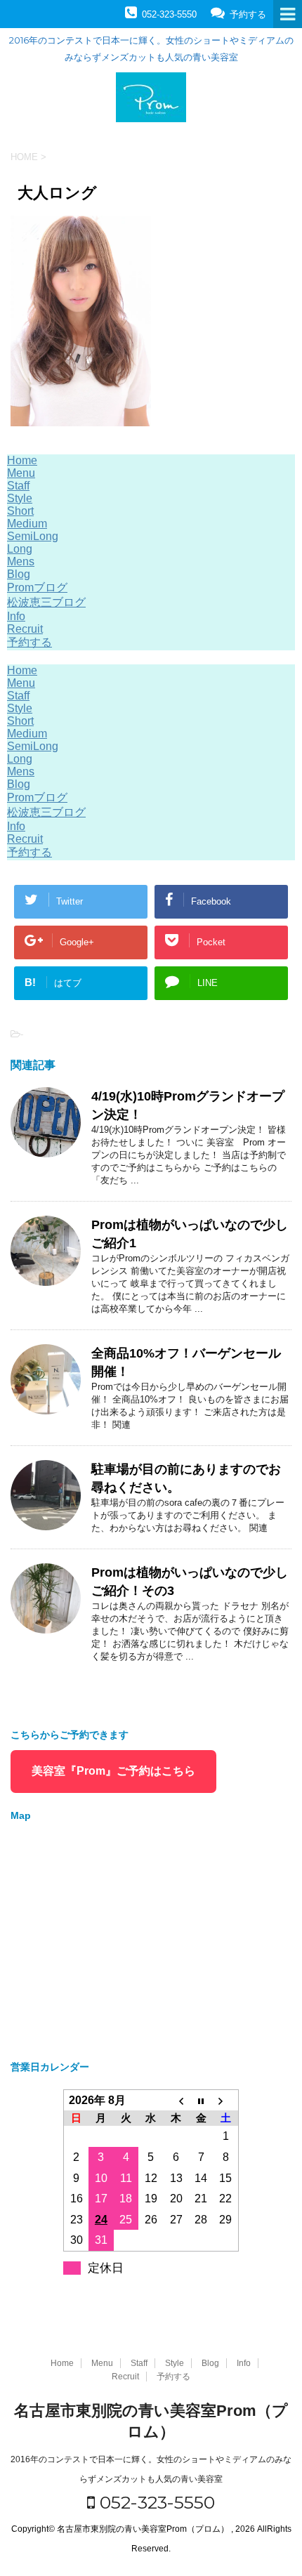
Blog (19, 574)
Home (22, 460)
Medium (27, 524)
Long (20, 549)
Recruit (25, 629)
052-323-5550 (155, 2502)
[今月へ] (201, 2100)
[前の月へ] (176, 2100)
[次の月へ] (226, 2100)
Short (20, 511)
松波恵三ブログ (46, 602)
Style (20, 498)
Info (16, 616)
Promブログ (37, 587)
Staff (18, 486)
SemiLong (33, 536)
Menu (21, 473)
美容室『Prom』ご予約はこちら (113, 1771)
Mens (21, 561)
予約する (29, 642)
